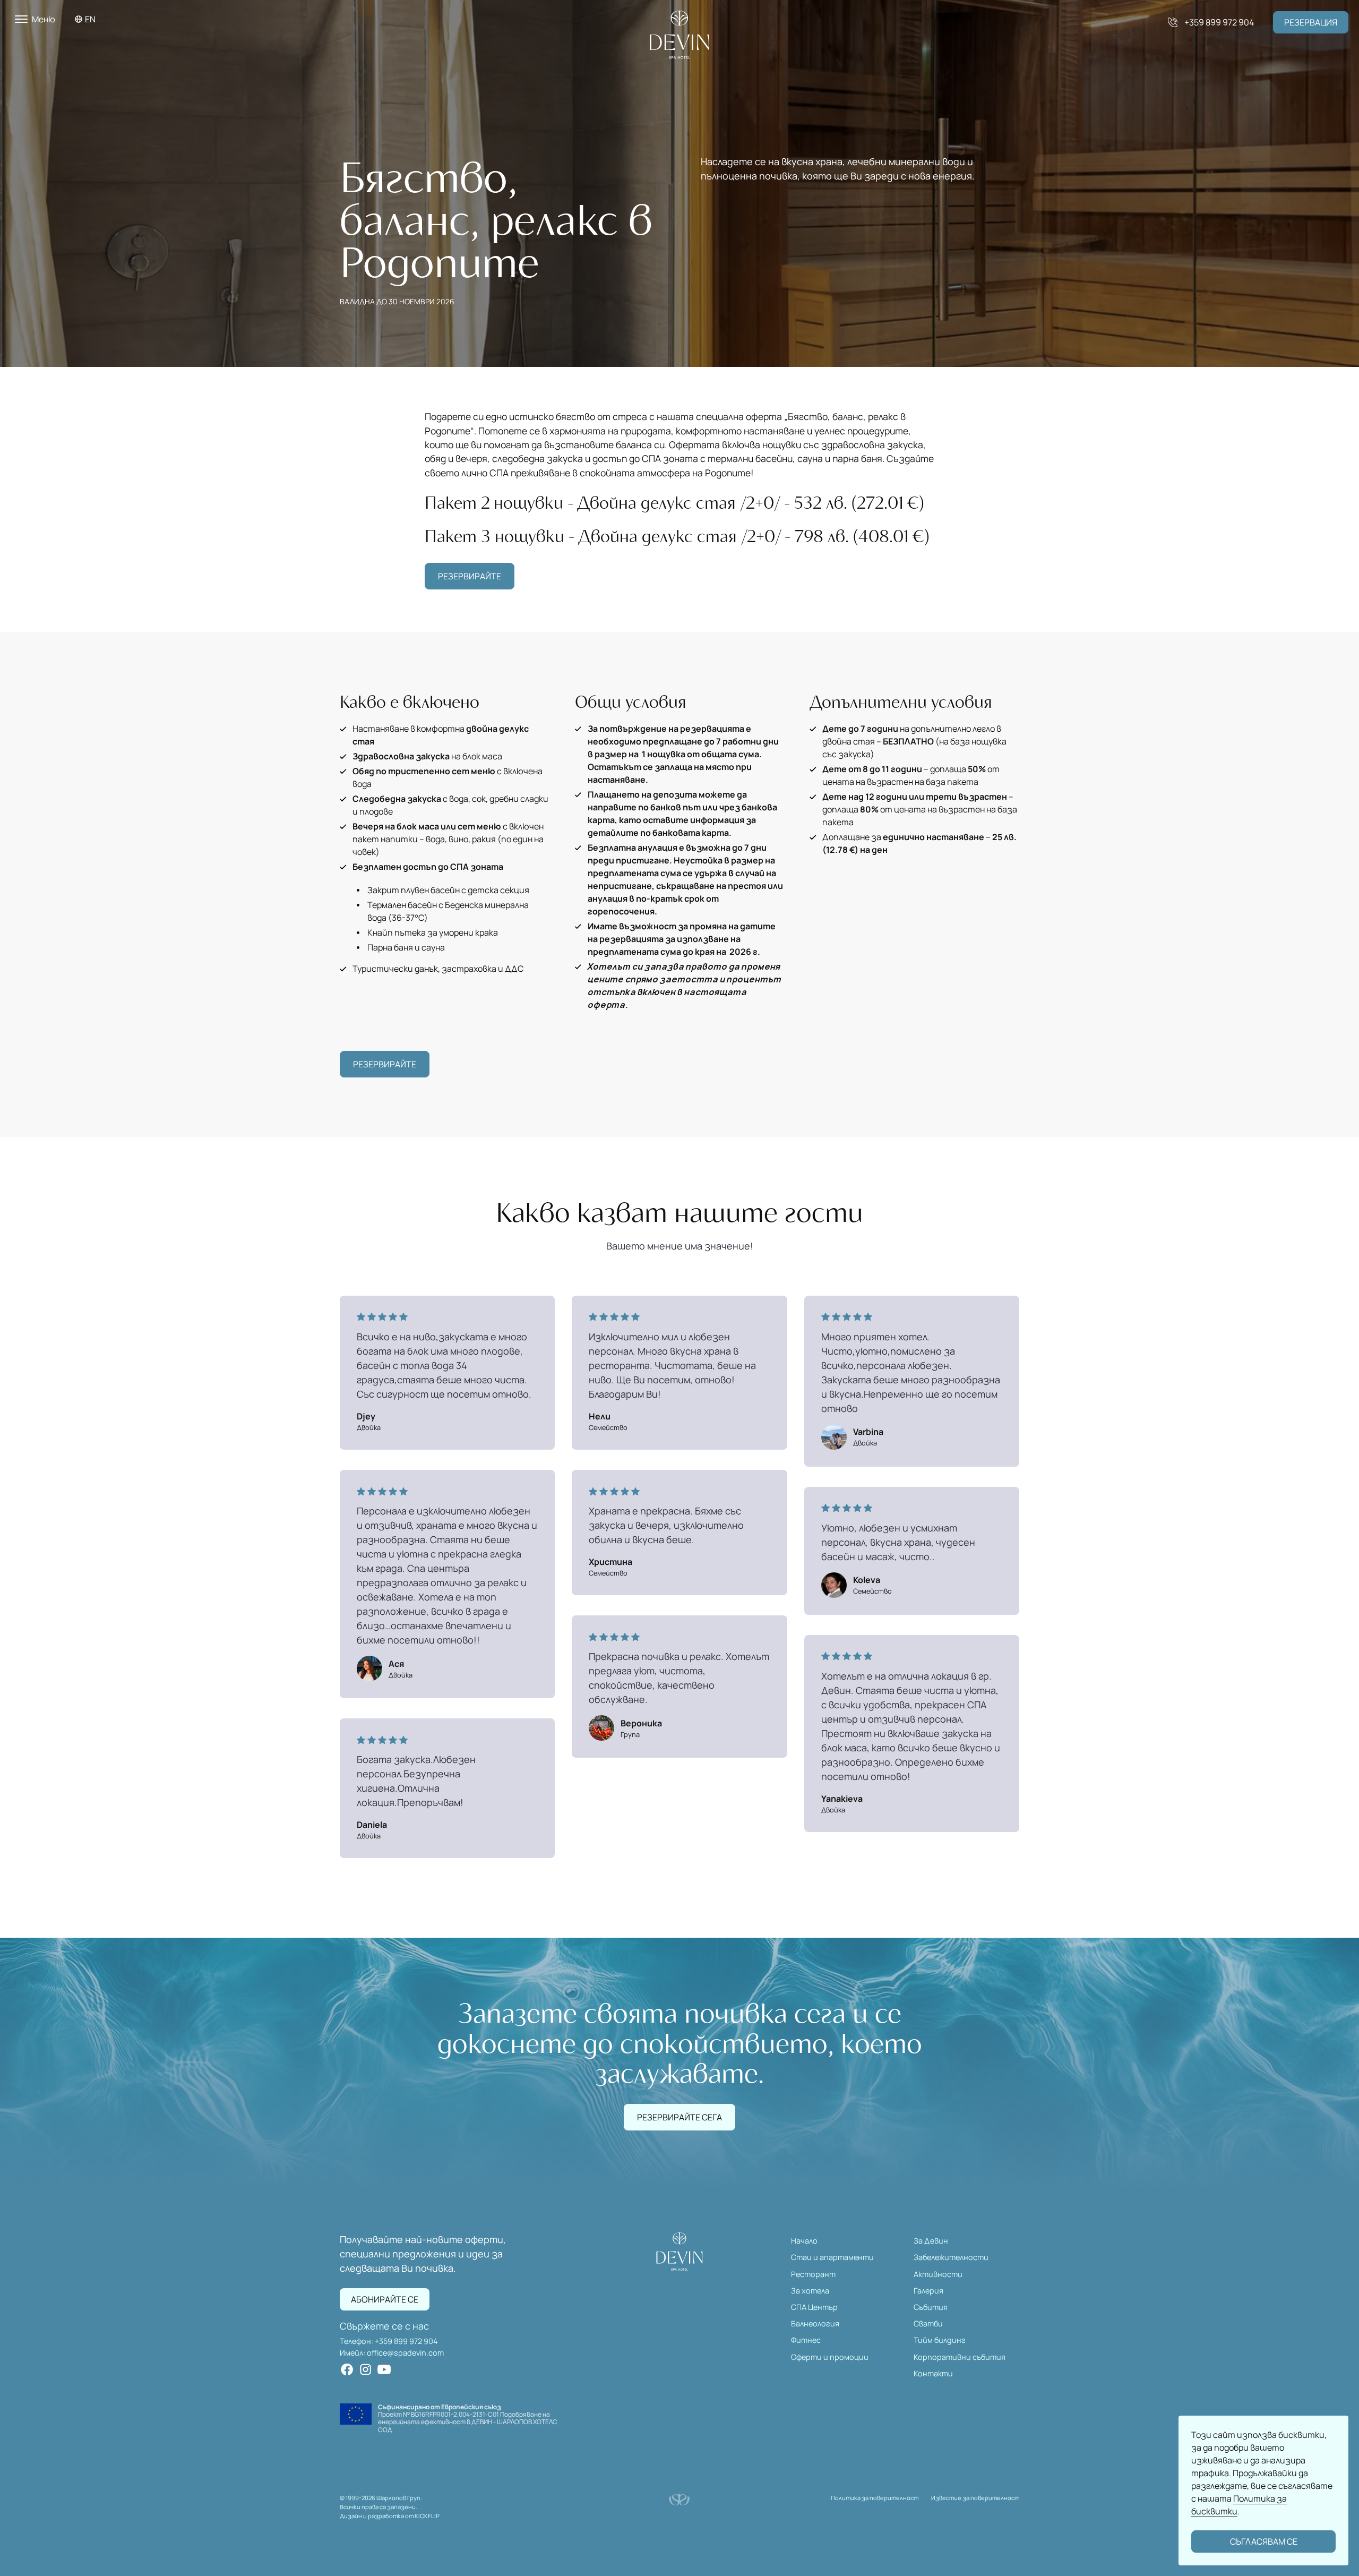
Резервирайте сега (679, 2117)
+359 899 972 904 (406, 2341)
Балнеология (815, 2323)
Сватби (928, 2323)
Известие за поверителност (975, 2498)
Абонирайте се (385, 2299)
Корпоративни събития (960, 2357)
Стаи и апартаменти (832, 2257)
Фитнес (806, 2340)
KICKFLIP (427, 2516)
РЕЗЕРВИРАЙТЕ (470, 576)
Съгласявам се (1264, 2541)
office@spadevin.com (405, 2353)
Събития (931, 2307)
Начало (804, 2241)
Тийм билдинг (940, 2340)
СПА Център (814, 2307)
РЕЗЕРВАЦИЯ (1311, 22)
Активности (938, 2274)
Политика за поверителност (875, 2498)
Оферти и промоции (830, 2357)
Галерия (928, 2291)
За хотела (810, 2291)
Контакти (933, 2373)
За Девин (931, 2241)
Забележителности (951, 2257)
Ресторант (813, 2274)
